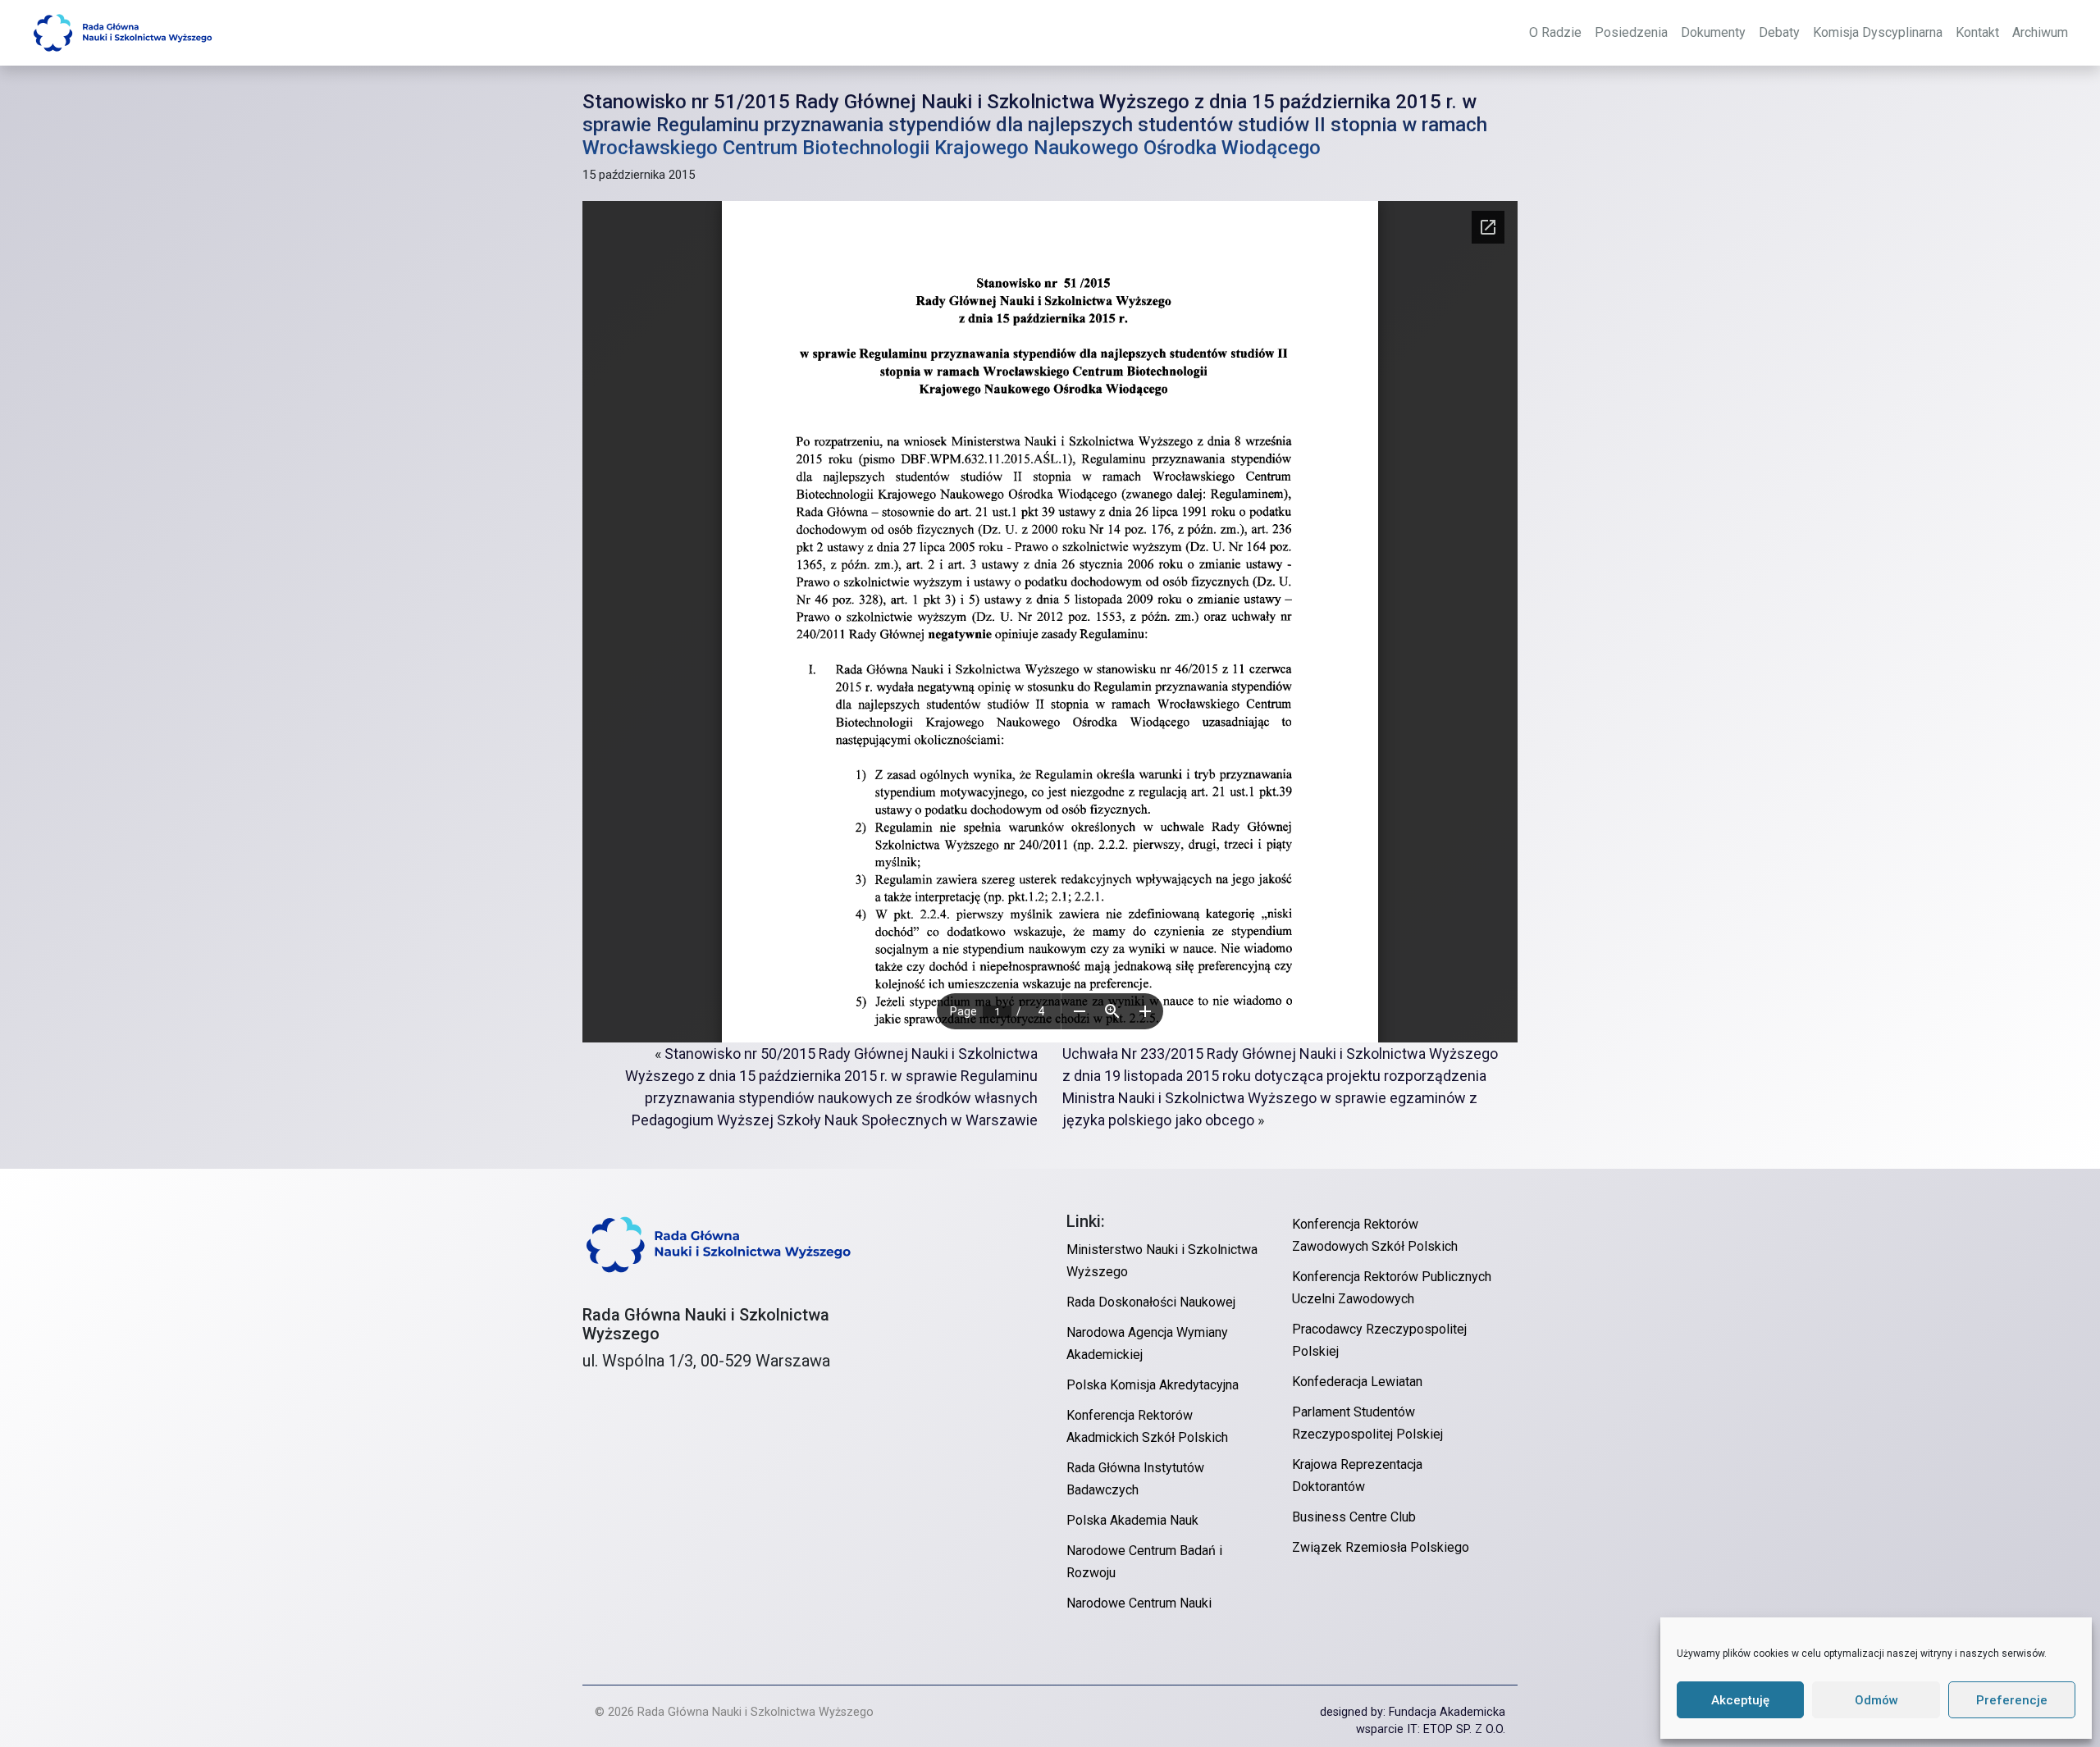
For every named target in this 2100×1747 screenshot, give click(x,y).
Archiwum (2040, 32)
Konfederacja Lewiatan (1357, 1382)
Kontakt (1977, 32)
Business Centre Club (1354, 1517)
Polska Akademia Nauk (1132, 1520)
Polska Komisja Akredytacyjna (1153, 1385)
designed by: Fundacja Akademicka (1413, 1712)
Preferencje (2012, 1700)
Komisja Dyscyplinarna (1878, 32)
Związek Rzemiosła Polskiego (1381, 1547)
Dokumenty (1713, 32)
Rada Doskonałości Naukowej (1151, 1302)
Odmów (1876, 1700)
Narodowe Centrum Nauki (1139, 1603)
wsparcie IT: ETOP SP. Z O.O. (1431, 1729)
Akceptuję (1740, 1700)
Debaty (1779, 32)
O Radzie (1555, 32)
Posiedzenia (1631, 32)
